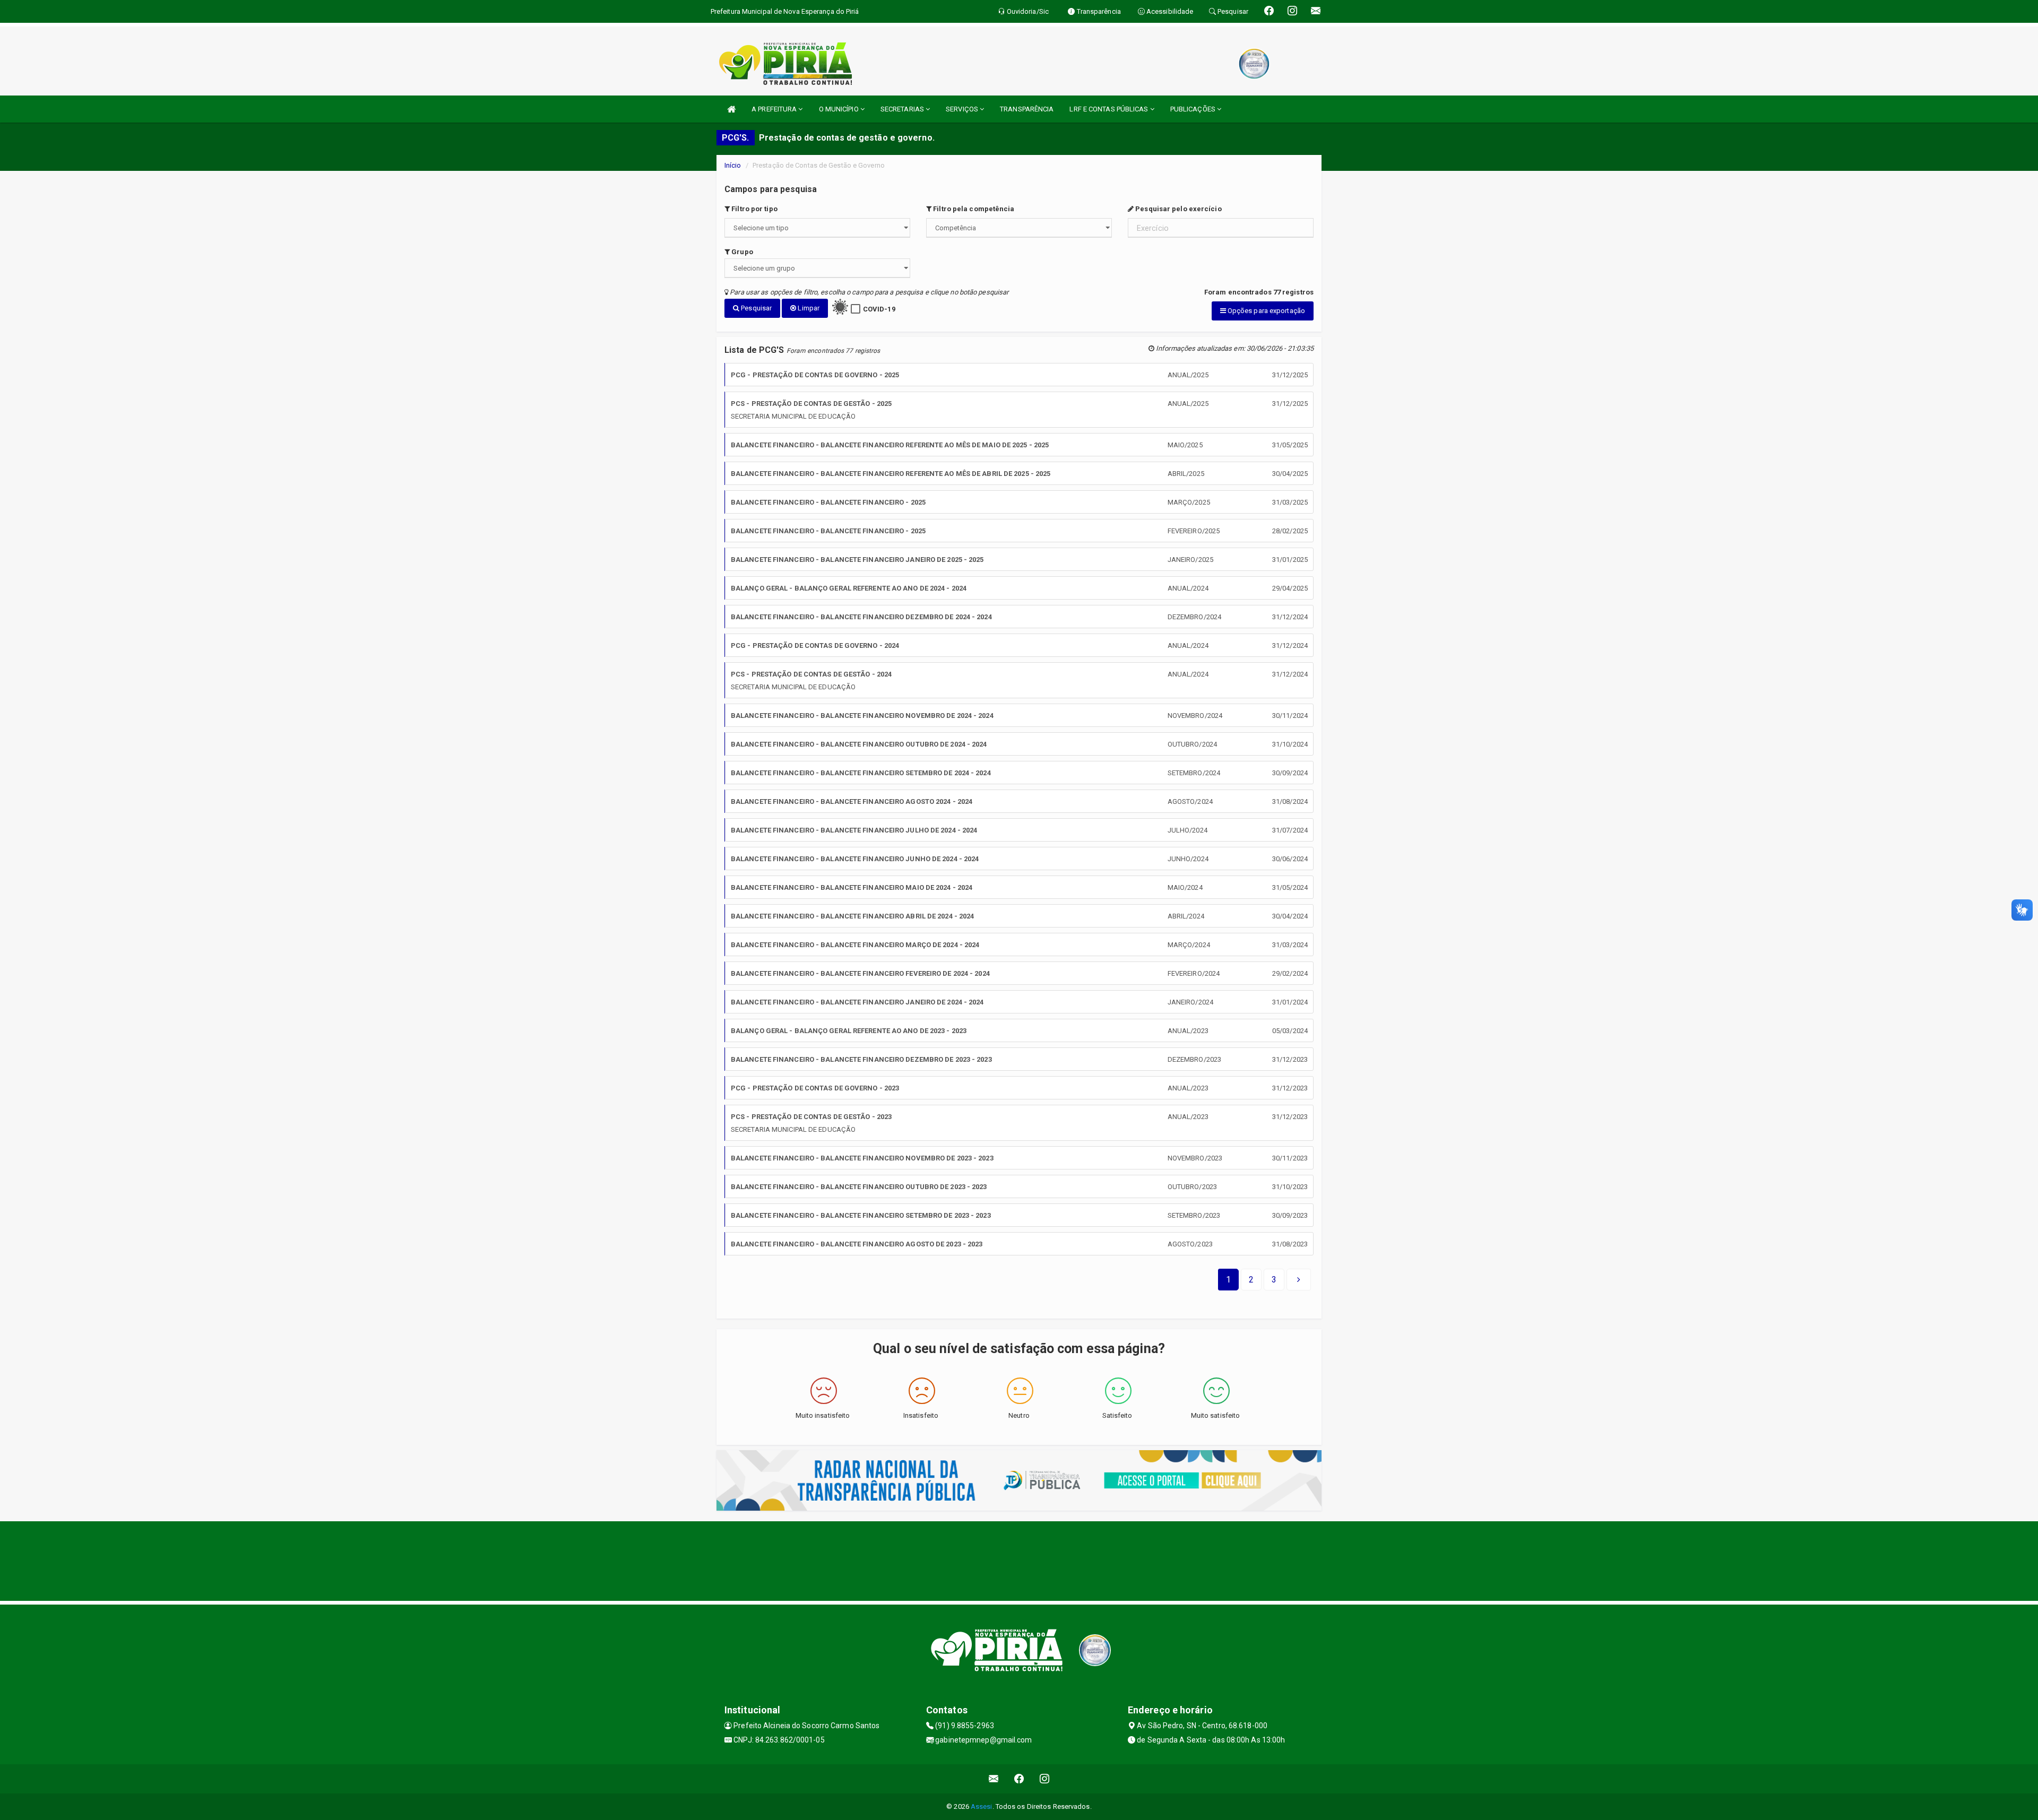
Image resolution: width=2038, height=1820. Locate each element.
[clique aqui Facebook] (1019, 1779)
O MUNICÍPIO (840, 109)
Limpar (808, 308)
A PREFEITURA (775, 109)
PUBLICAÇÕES (1194, 109)
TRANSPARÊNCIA (1027, 109)
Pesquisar (755, 308)
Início (733, 165)
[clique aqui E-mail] (994, 1779)
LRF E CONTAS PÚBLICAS (1109, 109)
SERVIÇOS (963, 109)
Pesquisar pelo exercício (1178, 209)
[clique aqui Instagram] (1045, 1779)
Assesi (982, 1806)
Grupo (741, 252)
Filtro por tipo (754, 209)
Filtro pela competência (973, 209)
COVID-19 (879, 309)
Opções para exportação (1266, 311)
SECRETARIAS (903, 109)
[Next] (1299, 1280)
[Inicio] (731, 109)
